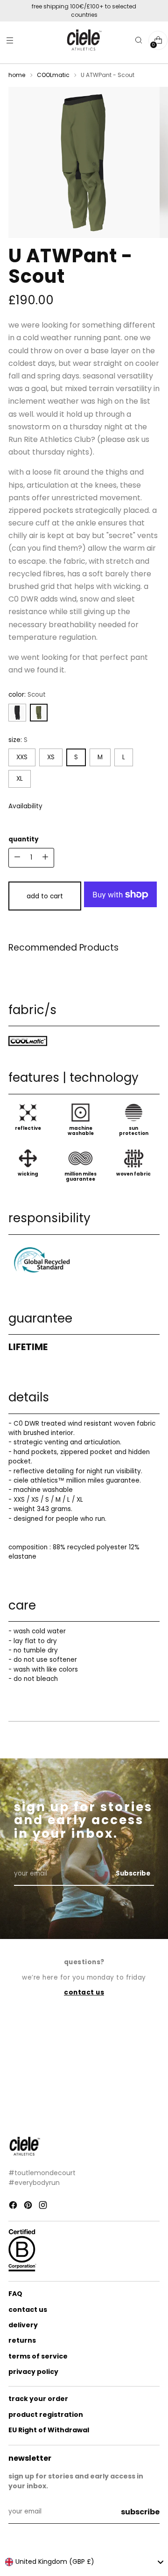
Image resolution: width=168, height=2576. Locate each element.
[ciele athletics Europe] (84, 40)
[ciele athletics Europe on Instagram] (44, 2206)
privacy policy (33, 2372)
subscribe (140, 2512)
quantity (24, 839)
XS (51, 757)
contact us (28, 2310)
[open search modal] (138, 40)
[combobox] (84, 2562)
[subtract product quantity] (45, 858)
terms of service (38, 2356)
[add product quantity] (17, 858)
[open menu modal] (10, 40)
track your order (38, 2399)
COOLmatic (53, 75)
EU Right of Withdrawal (49, 2430)
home (17, 75)
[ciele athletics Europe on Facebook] (14, 2206)
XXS (22, 757)
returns (22, 2340)
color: (27, 695)
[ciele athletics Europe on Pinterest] (29, 2206)
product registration (46, 2415)
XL (20, 779)
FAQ (15, 2294)
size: (18, 740)
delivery (23, 2325)
